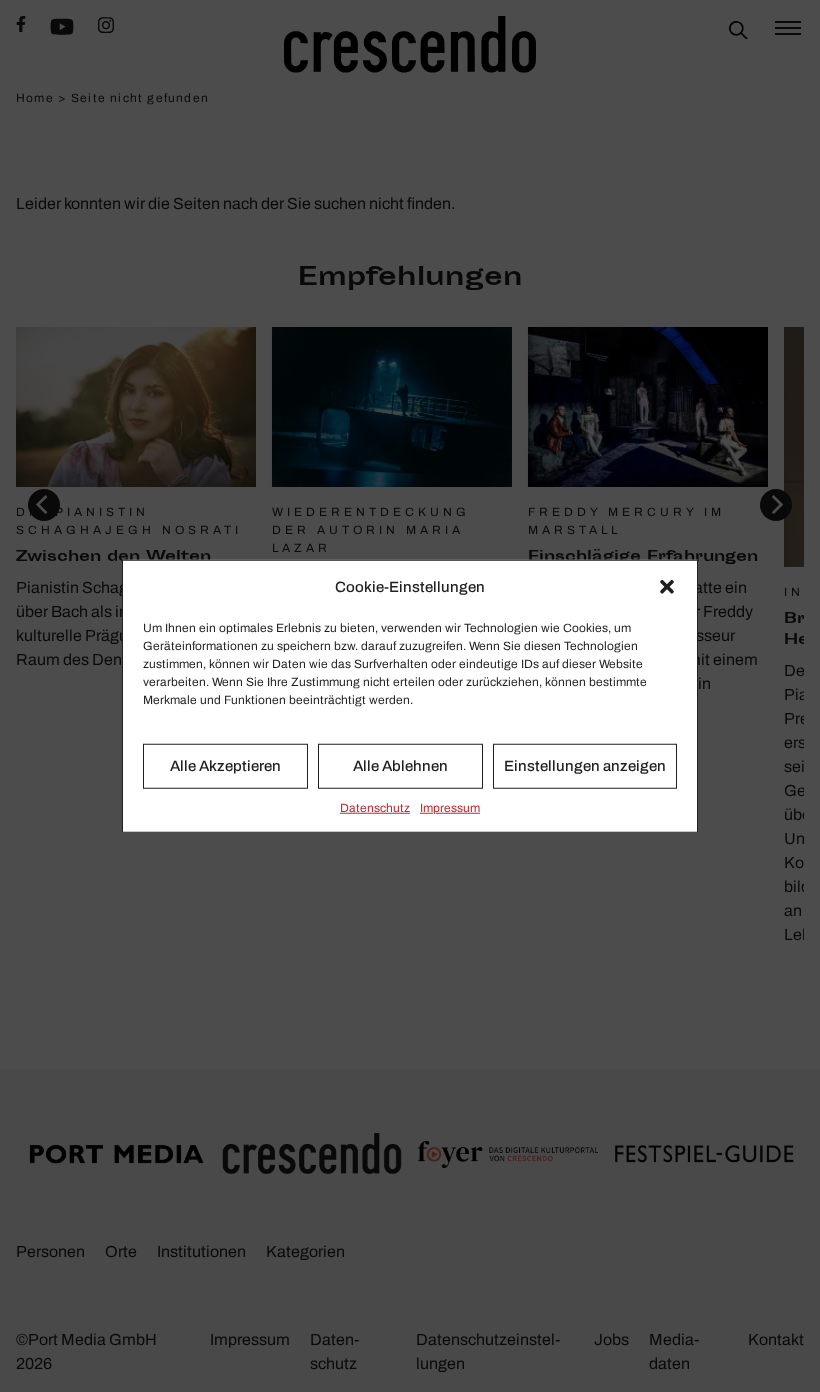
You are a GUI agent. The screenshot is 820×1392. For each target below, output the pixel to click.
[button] (667, 587)
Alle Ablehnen (400, 766)
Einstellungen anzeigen (585, 766)
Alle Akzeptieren (225, 766)
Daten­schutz (375, 807)
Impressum (450, 807)
